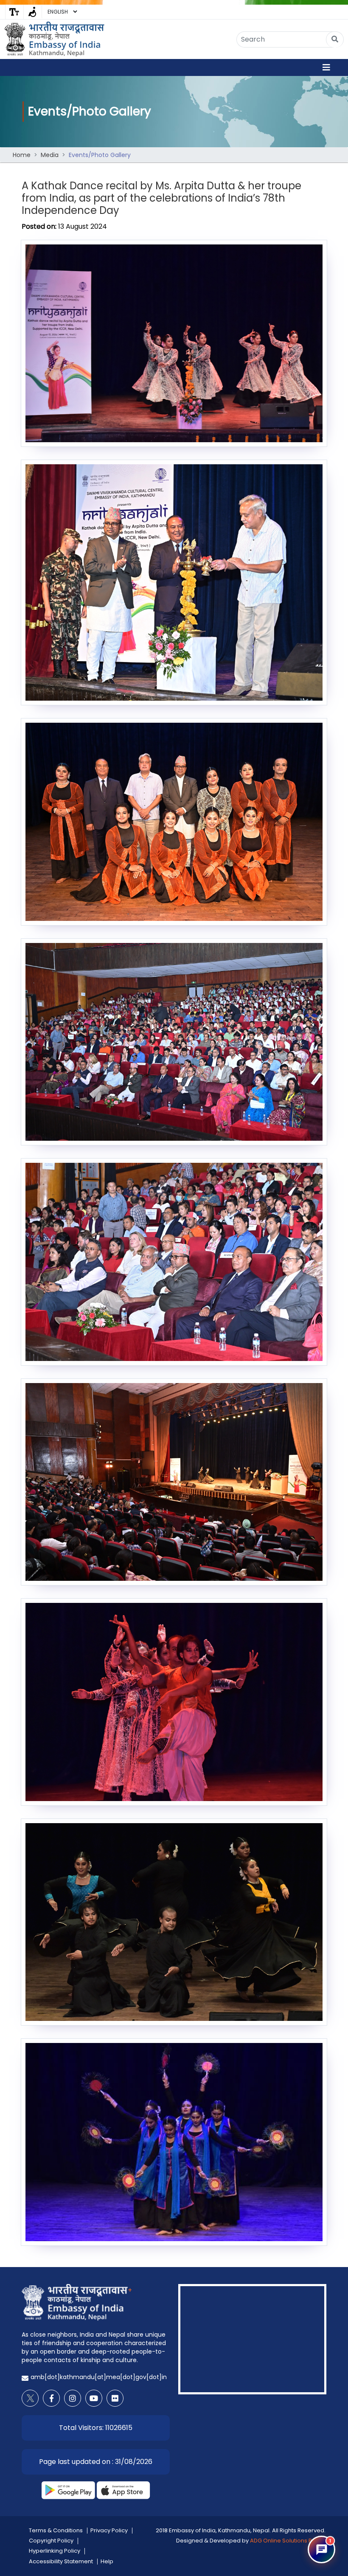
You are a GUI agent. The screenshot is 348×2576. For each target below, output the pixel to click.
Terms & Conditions (56, 2530)
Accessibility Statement (61, 2561)
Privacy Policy (109, 2530)
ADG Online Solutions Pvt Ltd (288, 2541)
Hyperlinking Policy (55, 2551)
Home (22, 155)
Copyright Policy (51, 2541)
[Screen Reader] (32, 12)
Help (107, 2561)
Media (50, 155)
